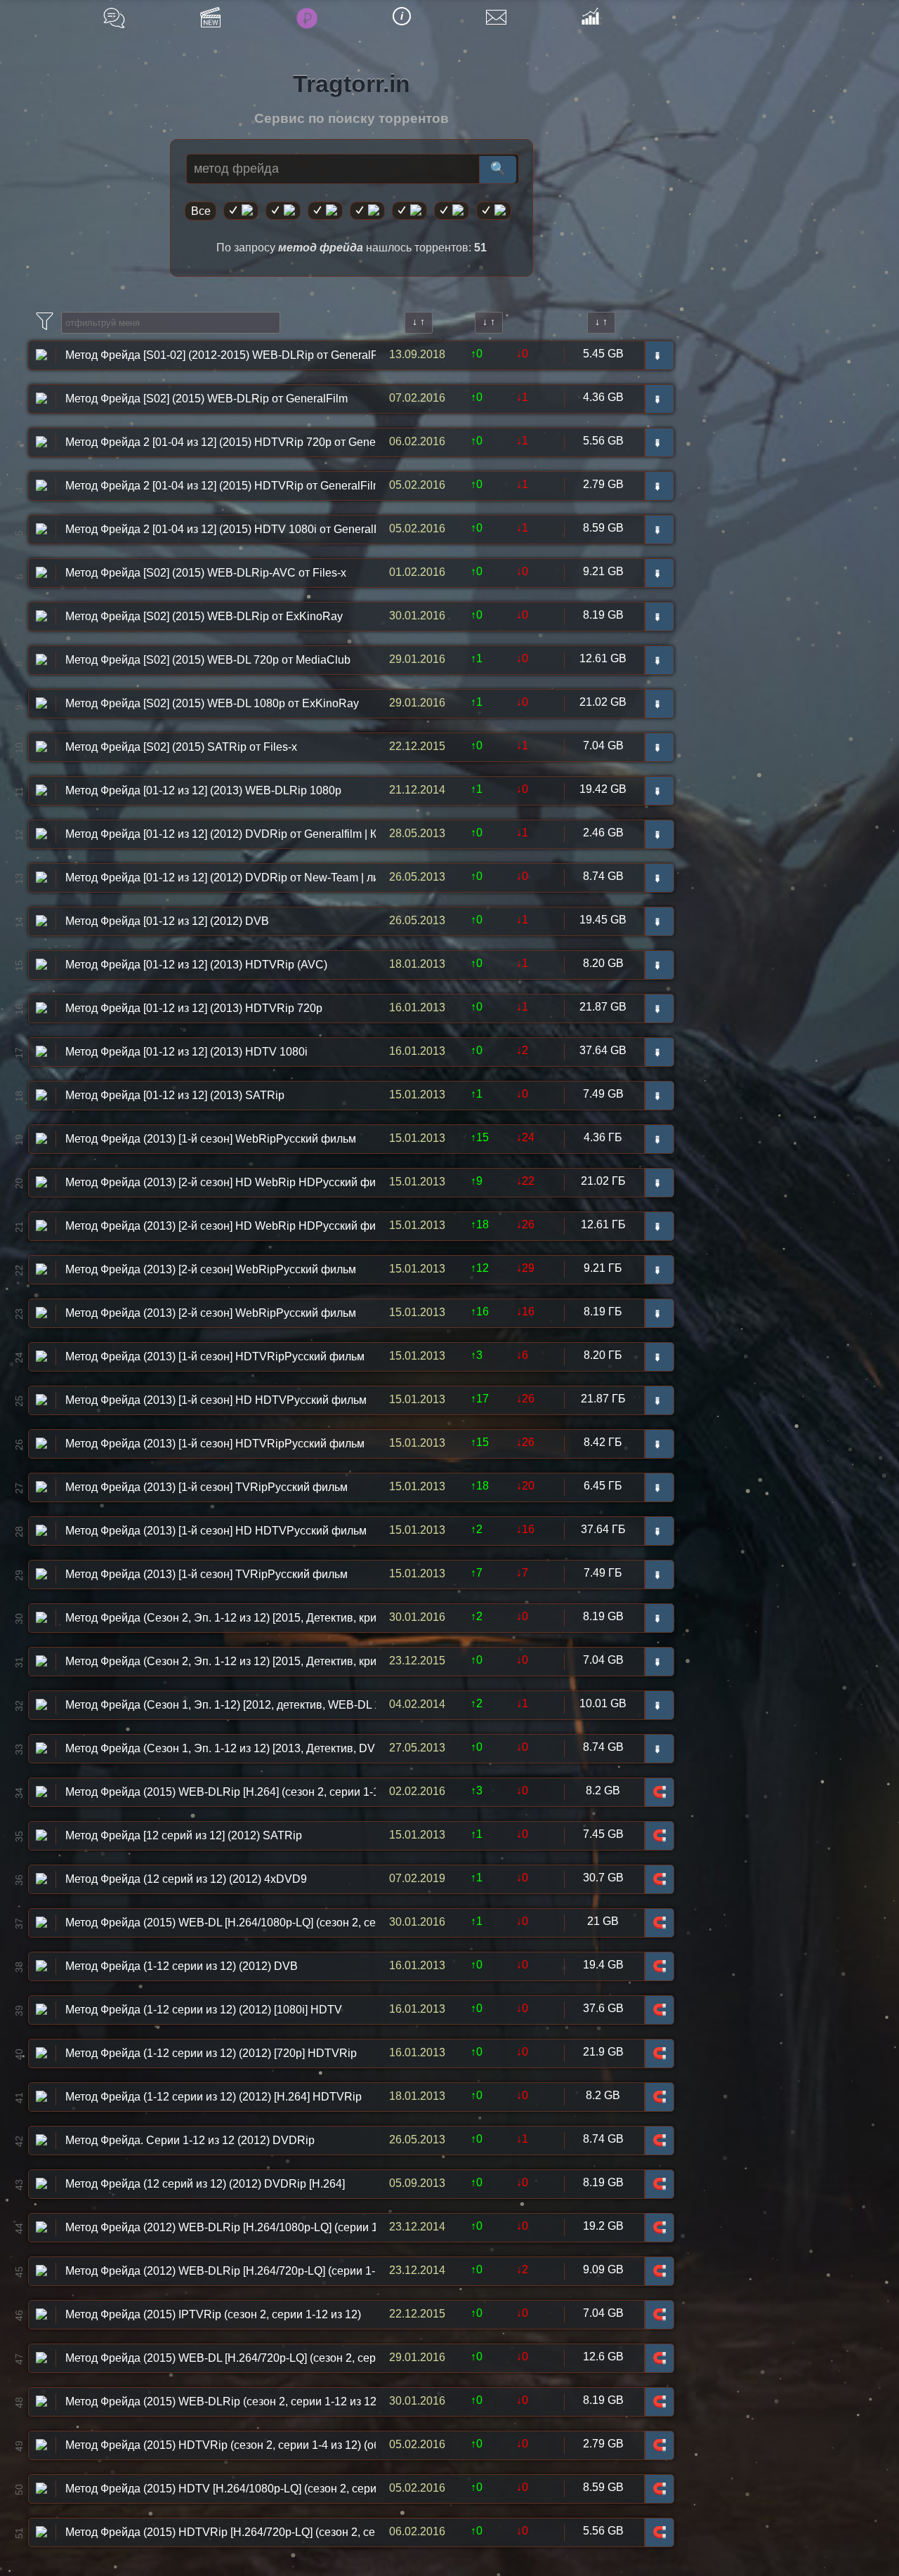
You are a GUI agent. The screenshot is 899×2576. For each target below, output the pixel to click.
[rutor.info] (241, 211)
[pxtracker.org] (494, 211)
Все (201, 211)
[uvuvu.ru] (367, 211)
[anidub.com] (325, 211)
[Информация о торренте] (41, 354)
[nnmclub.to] (283, 211)
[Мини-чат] (114, 18)
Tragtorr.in (352, 84)
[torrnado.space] (452, 211)
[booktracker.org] (409, 211)
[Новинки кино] (210, 17)
